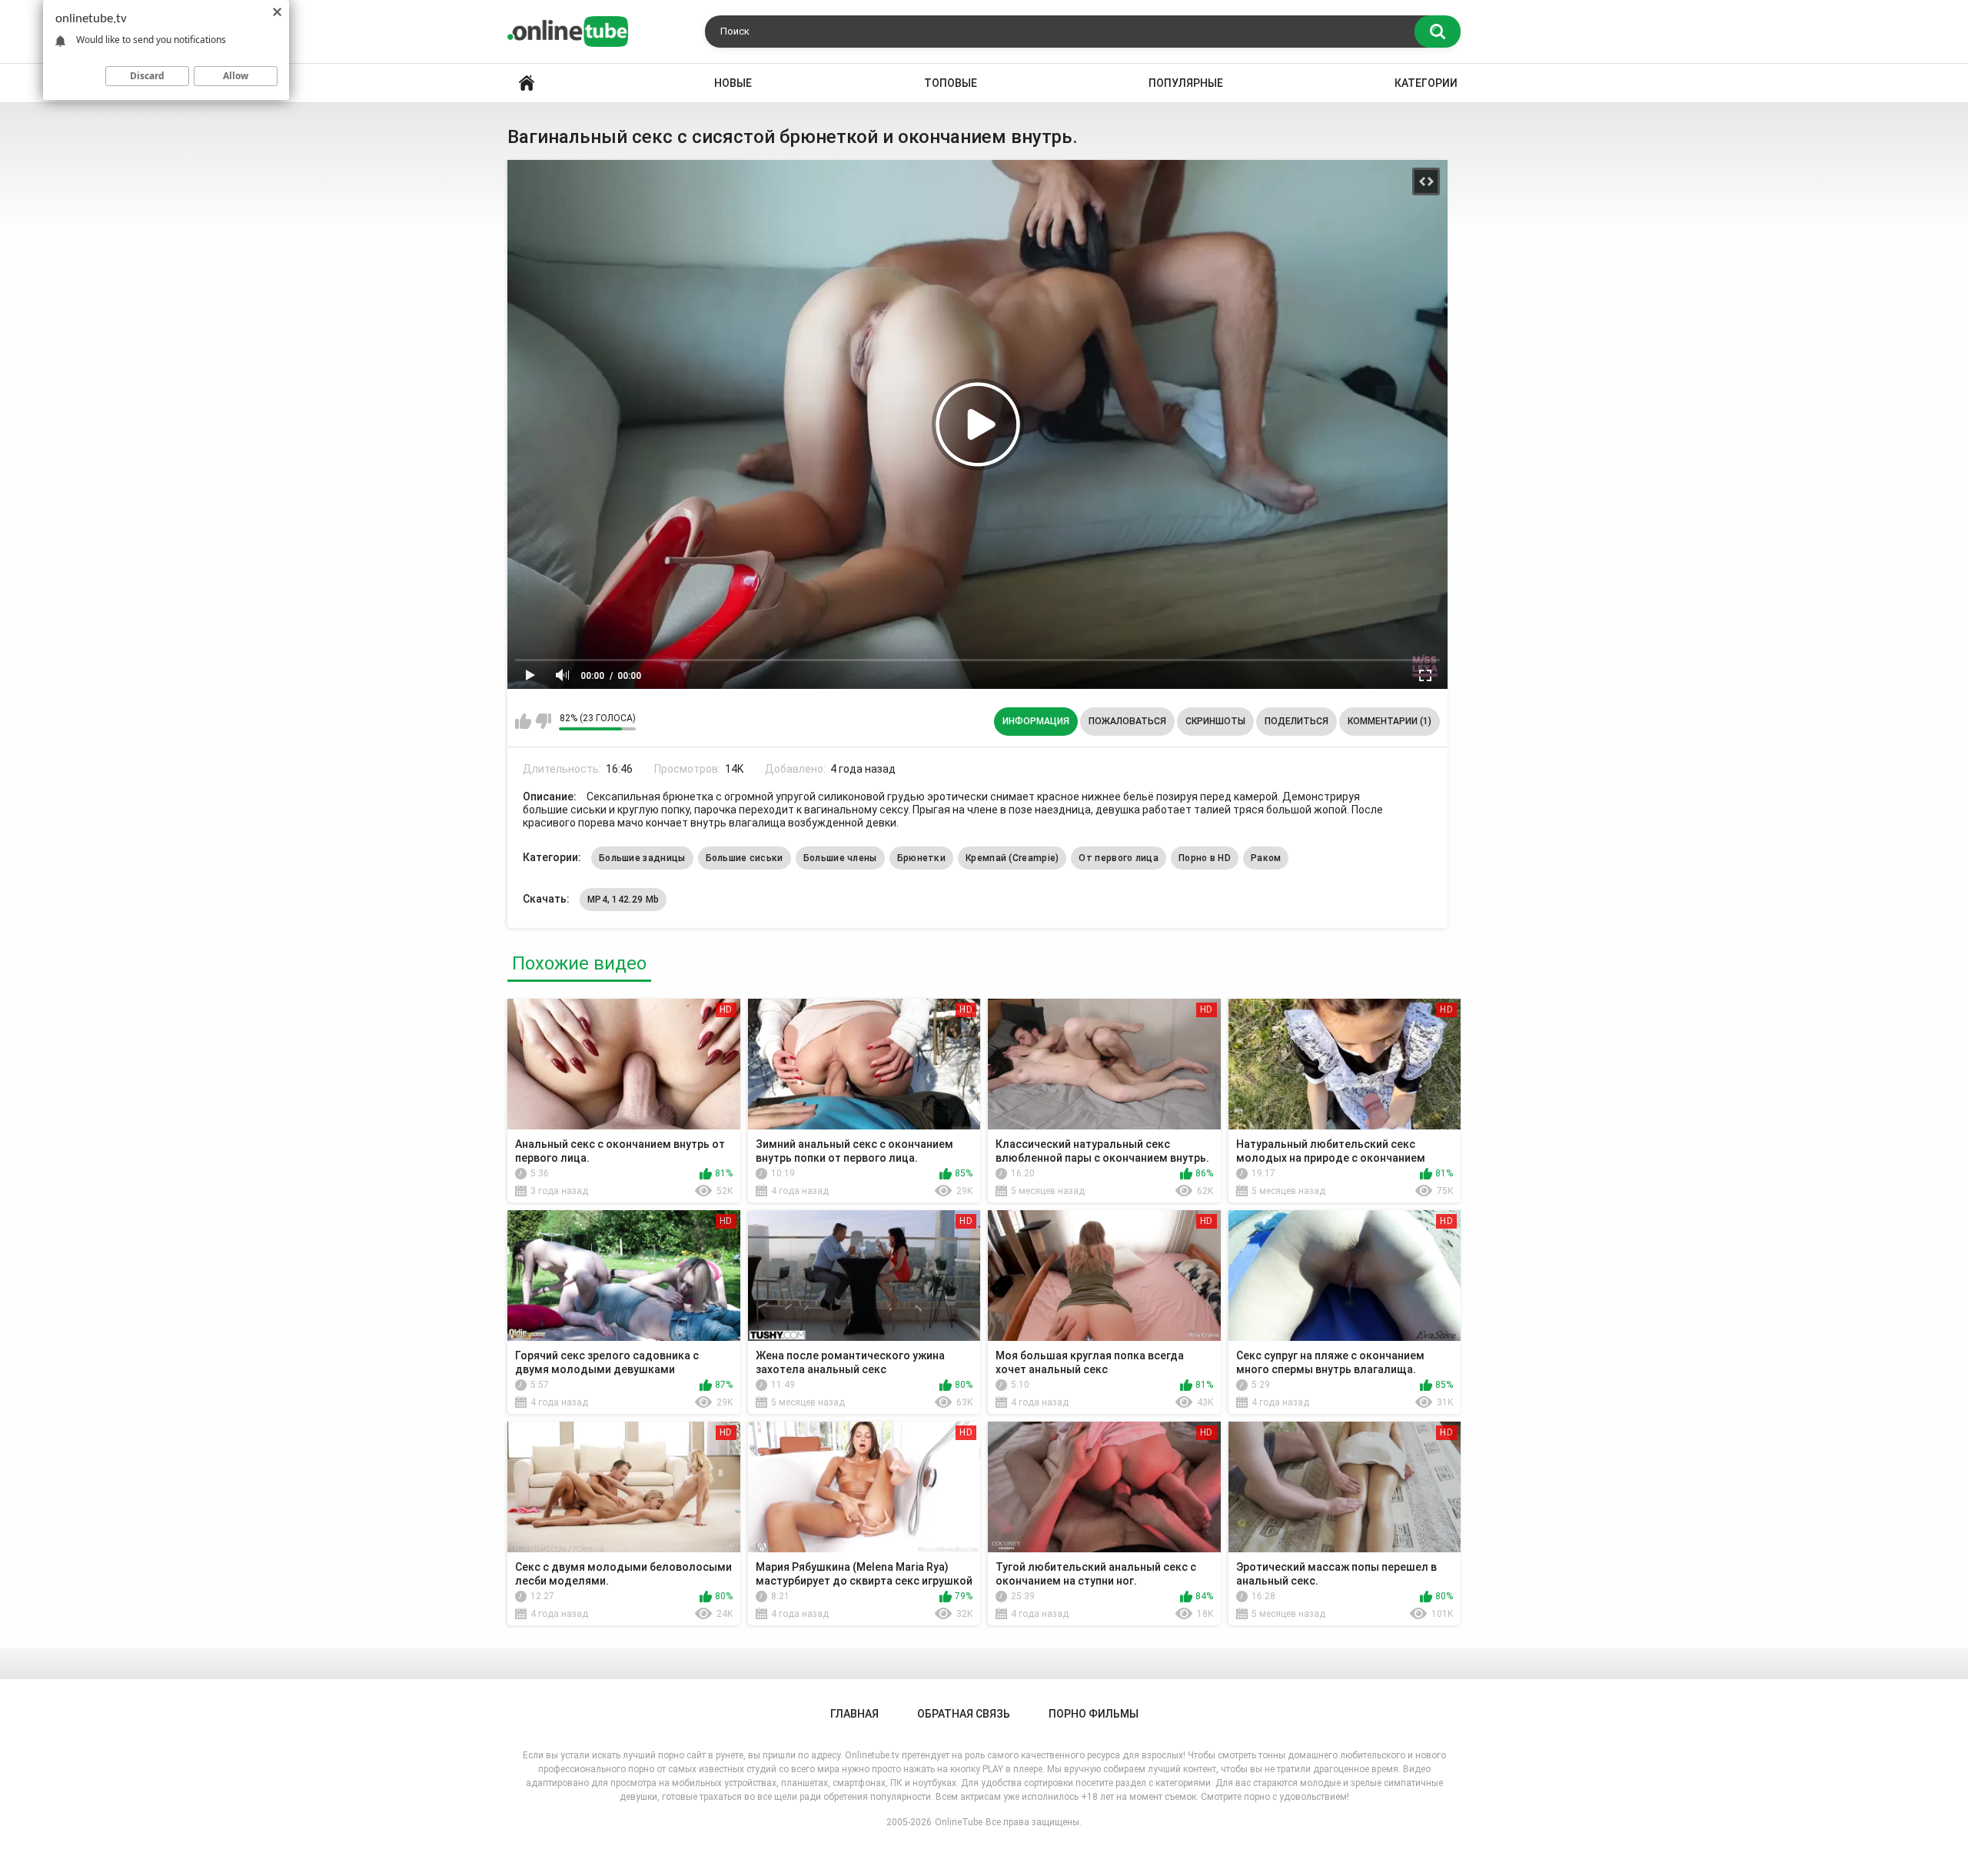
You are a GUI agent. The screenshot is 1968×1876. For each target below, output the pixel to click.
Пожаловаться (1127, 721)
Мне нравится (523, 721)
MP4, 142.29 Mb (623, 900)
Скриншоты (1215, 721)
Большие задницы (642, 858)
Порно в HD (1205, 858)
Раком (1266, 858)
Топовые (951, 83)
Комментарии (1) (1390, 721)
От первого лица (1119, 858)
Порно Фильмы (1094, 1714)
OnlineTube (959, 1822)
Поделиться (1296, 721)
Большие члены (840, 858)
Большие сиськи (745, 858)
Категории (1426, 83)
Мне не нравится (543, 721)
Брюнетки (921, 858)
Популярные (1186, 83)
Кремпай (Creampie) (1012, 858)
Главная (527, 83)
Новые (733, 83)
